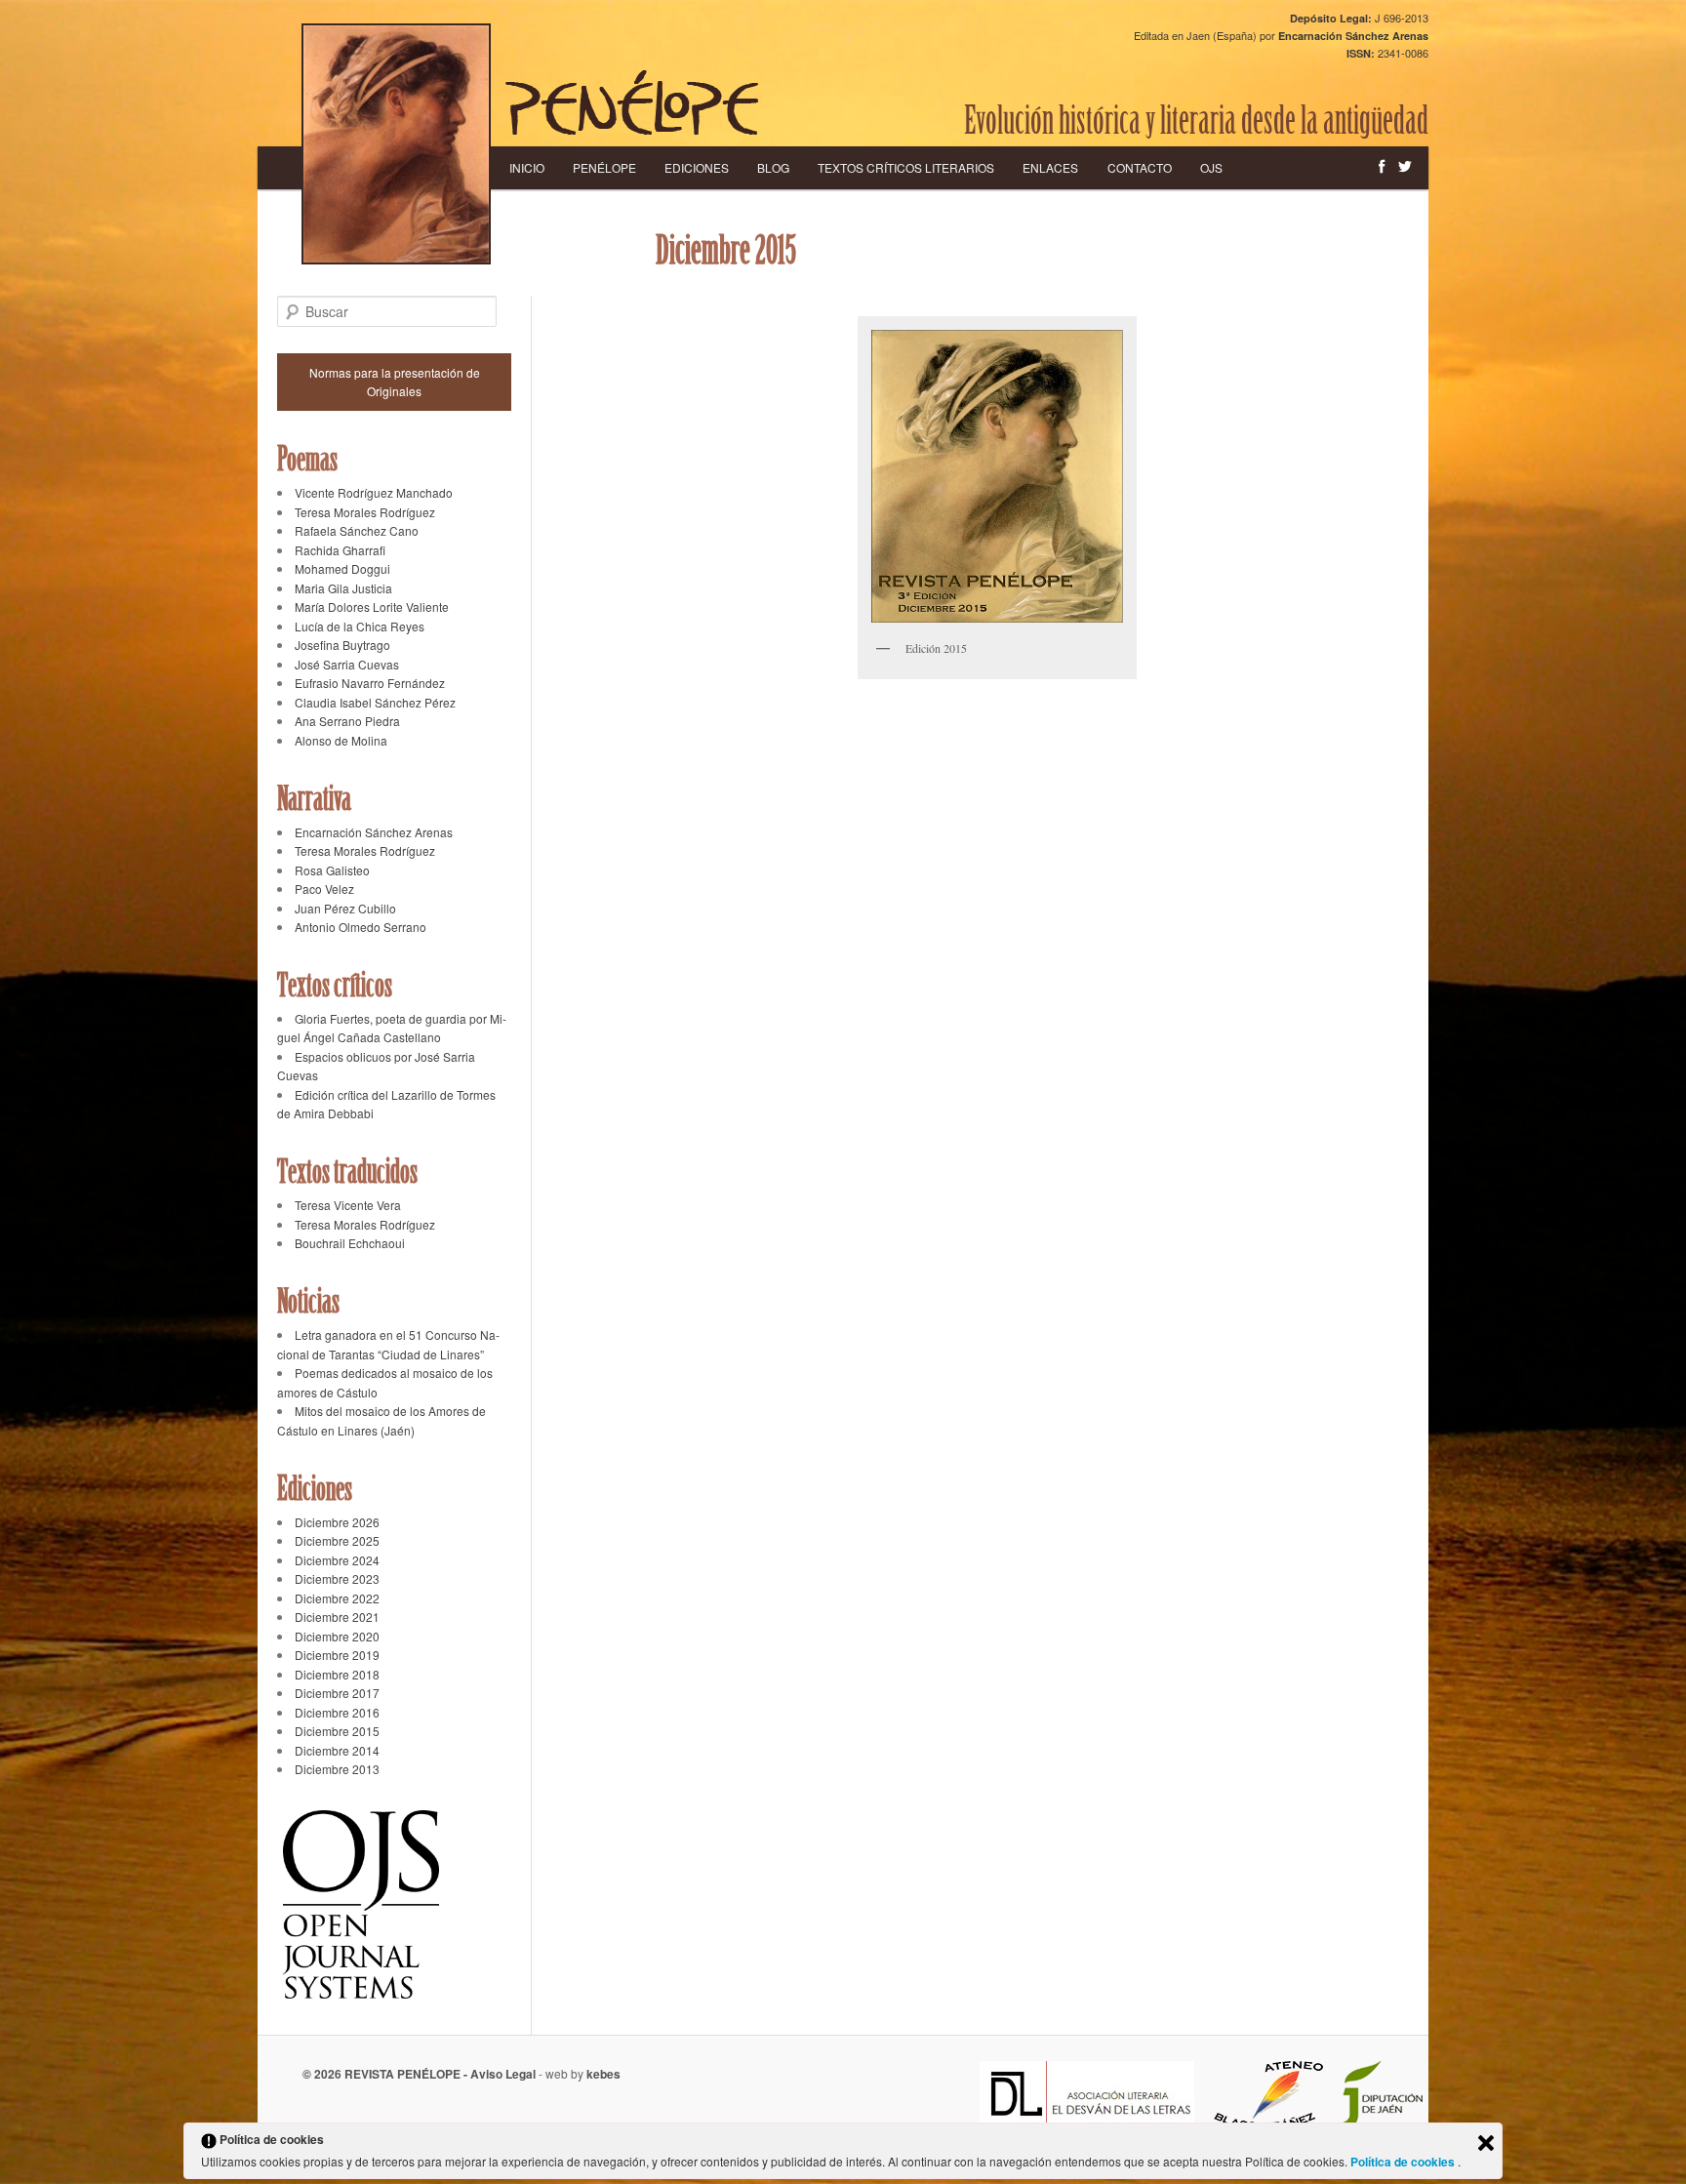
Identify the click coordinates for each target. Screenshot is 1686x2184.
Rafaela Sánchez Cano (357, 530)
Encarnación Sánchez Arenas (374, 832)
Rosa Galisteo (332, 870)
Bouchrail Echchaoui (350, 1243)
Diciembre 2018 (337, 1674)
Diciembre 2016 (337, 1712)
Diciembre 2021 (337, 1617)
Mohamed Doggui (342, 568)
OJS (1211, 167)
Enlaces (1050, 167)
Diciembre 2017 (337, 1693)
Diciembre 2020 (337, 1636)
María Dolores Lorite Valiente (372, 607)
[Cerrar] (1486, 2143)
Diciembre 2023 (337, 1578)
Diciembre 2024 (337, 1560)
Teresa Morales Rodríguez (365, 512)
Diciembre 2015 (337, 1731)
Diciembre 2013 (337, 1769)
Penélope (604, 167)
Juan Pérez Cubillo (345, 908)
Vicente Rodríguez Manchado (374, 492)
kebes (603, 2074)
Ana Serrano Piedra (347, 721)
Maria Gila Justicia (343, 588)
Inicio (527, 167)
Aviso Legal (503, 2074)
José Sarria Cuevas (347, 664)
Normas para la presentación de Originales (395, 382)
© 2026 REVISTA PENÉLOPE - (386, 2074)
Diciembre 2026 (337, 1522)
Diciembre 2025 (337, 1540)
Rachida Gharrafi (340, 550)
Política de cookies (1404, 2162)
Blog (773, 167)
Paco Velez (324, 889)
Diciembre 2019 (337, 1655)
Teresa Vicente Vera (348, 1205)
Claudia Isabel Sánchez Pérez (375, 702)
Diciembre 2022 (337, 1598)
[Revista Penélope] (632, 102)
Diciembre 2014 (337, 1750)
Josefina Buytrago (342, 645)
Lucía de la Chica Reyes (360, 626)
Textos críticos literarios (906, 167)
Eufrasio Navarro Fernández (370, 683)
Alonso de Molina (341, 740)
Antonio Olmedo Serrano (361, 927)
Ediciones (697, 167)
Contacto (1140, 167)
